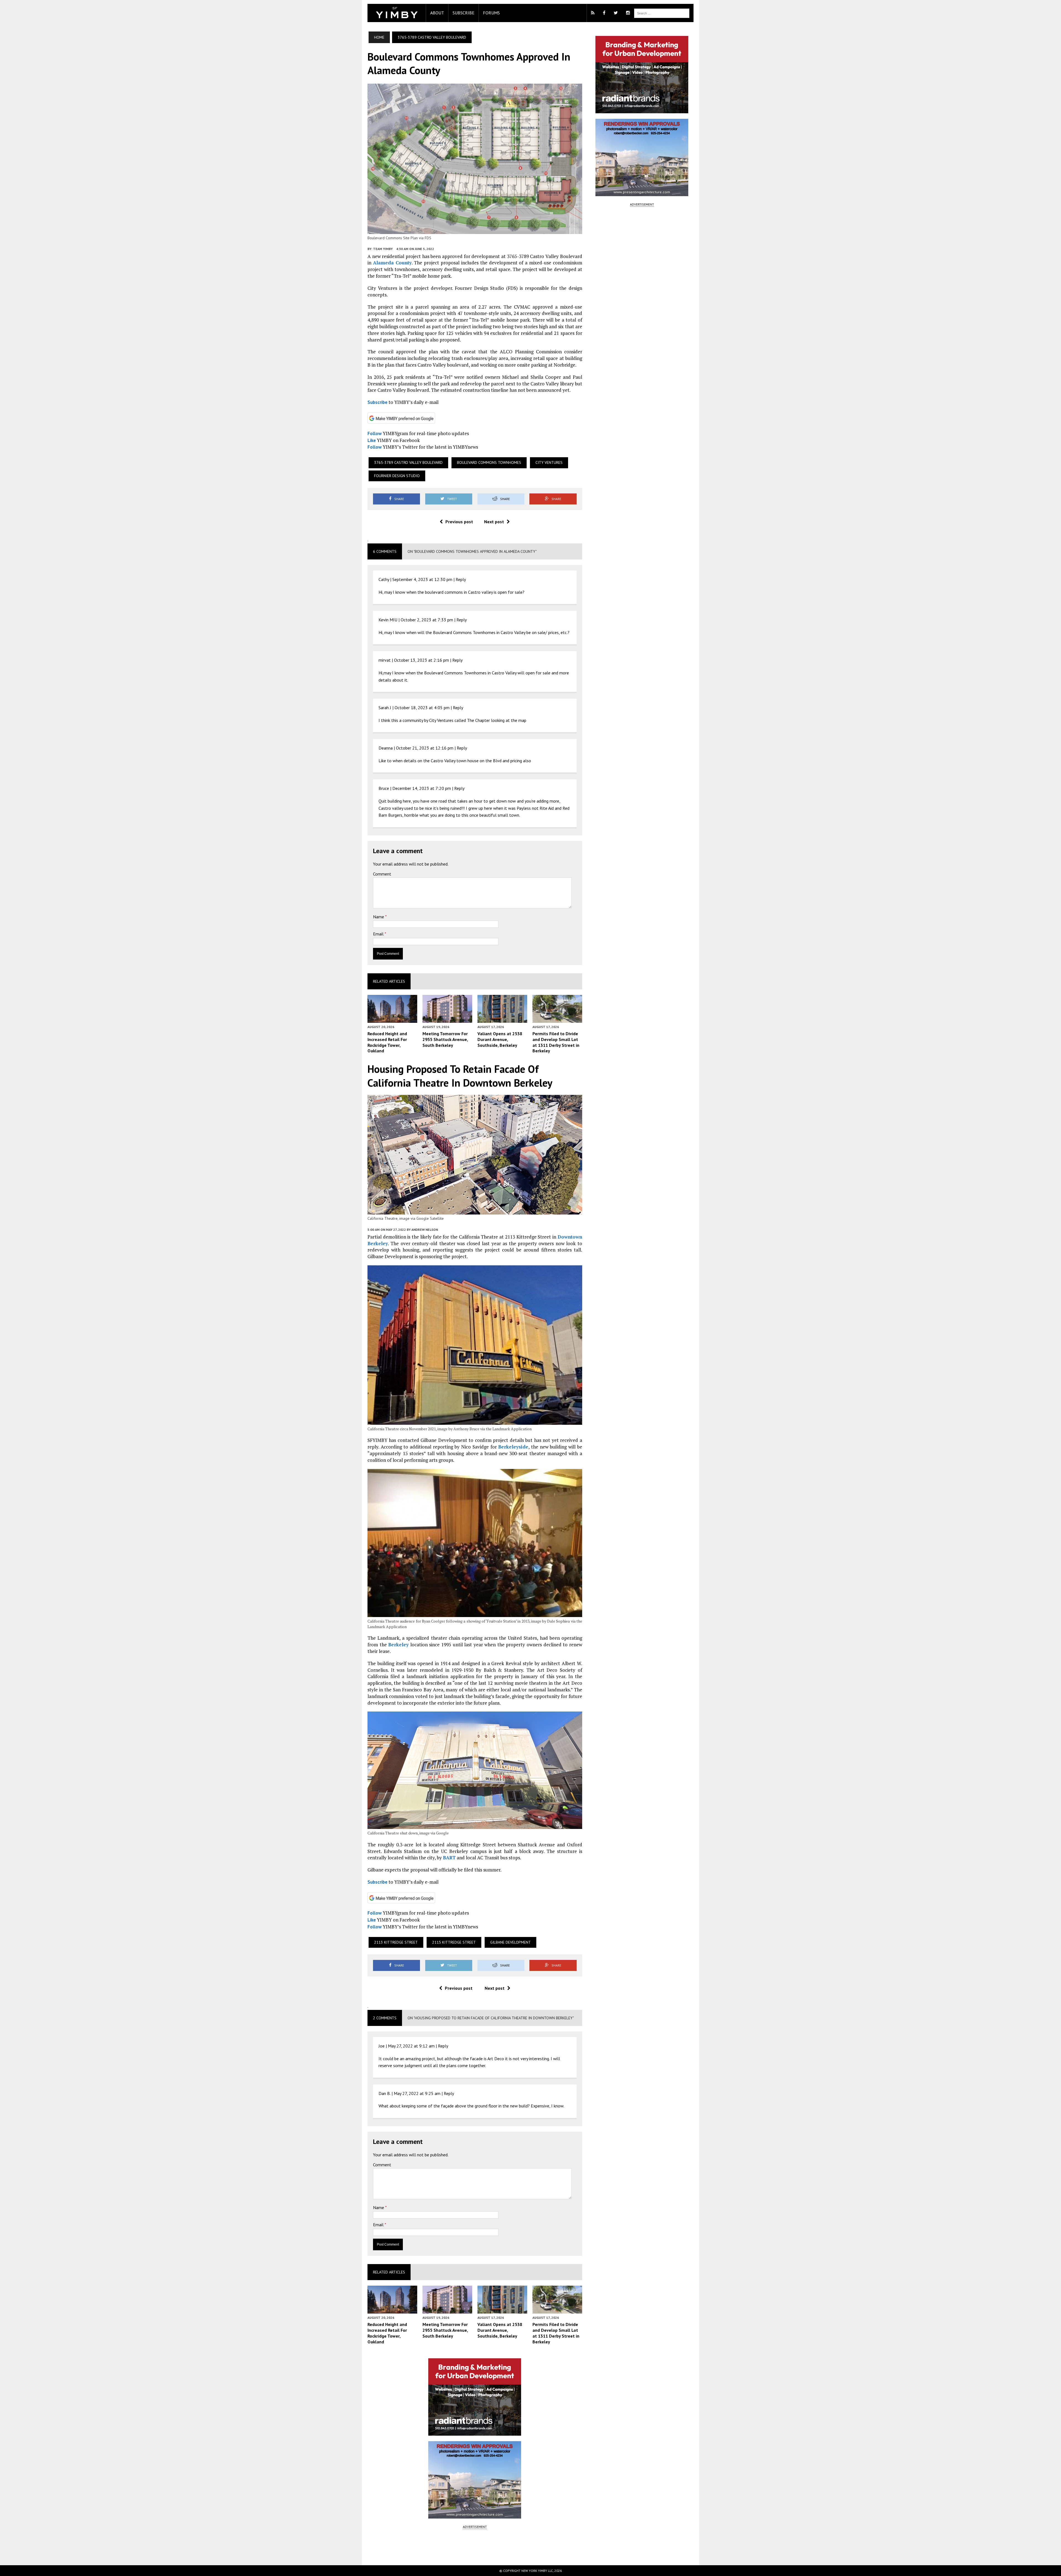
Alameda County (392, 263)
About (437, 13)
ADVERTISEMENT (475, 2527)
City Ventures (549, 462)
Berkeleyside (513, 1447)
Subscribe (463, 13)
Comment (382, 874)
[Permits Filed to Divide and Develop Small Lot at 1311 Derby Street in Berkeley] (557, 1019)
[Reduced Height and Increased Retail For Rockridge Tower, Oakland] (392, 1019)
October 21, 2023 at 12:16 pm (425, 748)
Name (379, 917)
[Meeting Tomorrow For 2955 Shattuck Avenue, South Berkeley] (447, 1019)
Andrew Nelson (425, 1230)
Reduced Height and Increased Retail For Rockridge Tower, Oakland (387, 1042)
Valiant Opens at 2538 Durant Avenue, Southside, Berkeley (500, 1039)
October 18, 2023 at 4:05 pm (422, 708)
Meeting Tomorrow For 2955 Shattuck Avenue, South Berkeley (445, 1039)
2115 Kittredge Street (454, 1942)
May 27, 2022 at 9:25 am (417, 2093)
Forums (491, 13)
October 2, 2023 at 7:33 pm (427, 620)
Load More (475, 2547)
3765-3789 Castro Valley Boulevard (408, 462)
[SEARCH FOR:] (662, 13)
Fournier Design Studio (397, 476)
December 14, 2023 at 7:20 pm (422, 788)
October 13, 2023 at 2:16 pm (421, 660)
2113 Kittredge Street (396, 1942)
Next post (494, 522)
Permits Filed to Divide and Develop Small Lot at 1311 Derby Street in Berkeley (556, 1042)
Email (379, 934)
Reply (461, 579)
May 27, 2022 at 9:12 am (411, 2046)
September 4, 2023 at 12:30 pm (422, 579)
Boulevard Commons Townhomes (489, 462)
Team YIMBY (383, 249)
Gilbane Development (510, 1942)
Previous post (459, 522)
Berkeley (398, 1645)
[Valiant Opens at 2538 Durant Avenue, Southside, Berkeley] (502, 1019)
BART (449, 1858)
